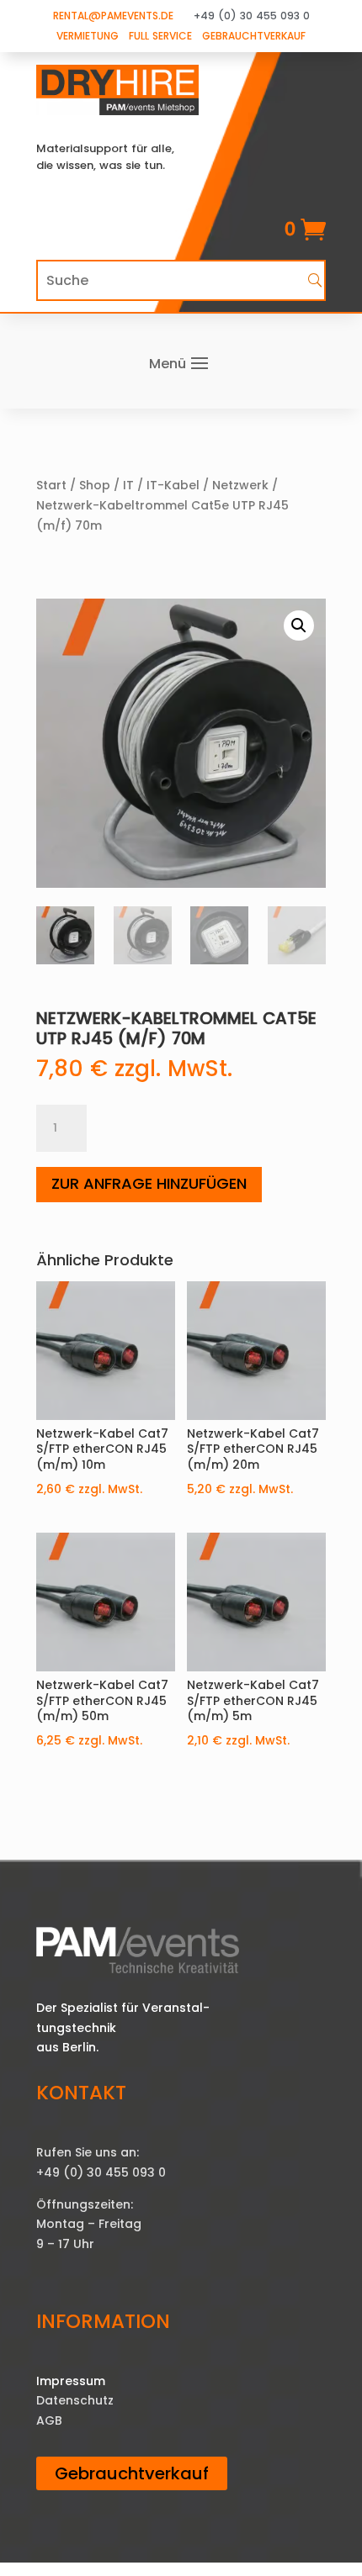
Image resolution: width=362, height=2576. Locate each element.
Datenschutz (75, 2400)
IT (128, 485)
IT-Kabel (173, 485)
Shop (95, 485)
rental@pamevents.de (113, 16)
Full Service (160, 36)
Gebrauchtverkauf (254, 36)
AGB (49, 2420)
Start (51, 485)
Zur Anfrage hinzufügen (149, 1183)
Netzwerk (240, 485)
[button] (299, 626)
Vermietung (88, 36)
